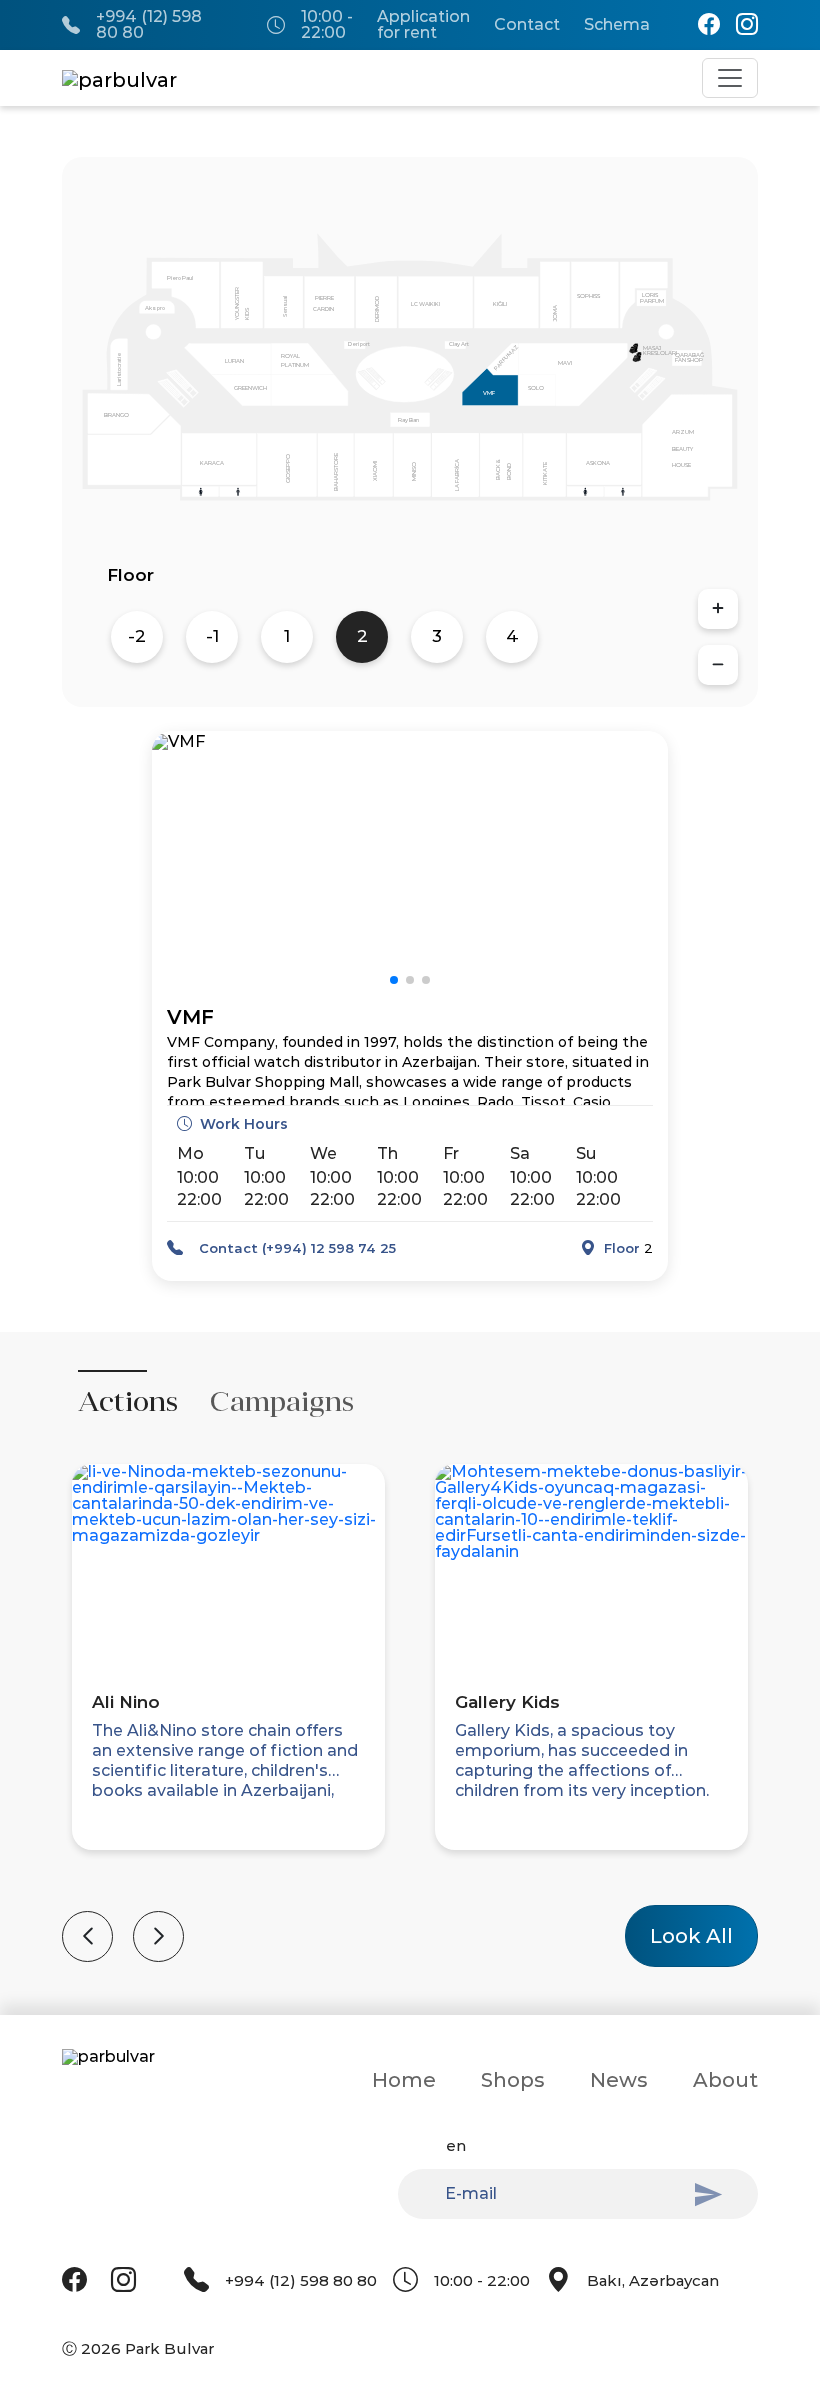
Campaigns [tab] (282, 1401)
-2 (137, 636)
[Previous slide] (87, 1936)
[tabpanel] (410, 1703)
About (725, 2080)
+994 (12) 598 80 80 (149, 25)
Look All (691, 1936)
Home (404, 2080)
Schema (617, 25)
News (619, 2080)
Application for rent (423, 25)
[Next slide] (158, 1936)
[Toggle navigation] (730, 78)
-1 (212, 636)
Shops (513, 2080)
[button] (394, 980)
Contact (527, 25)
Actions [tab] (128, 1401)
